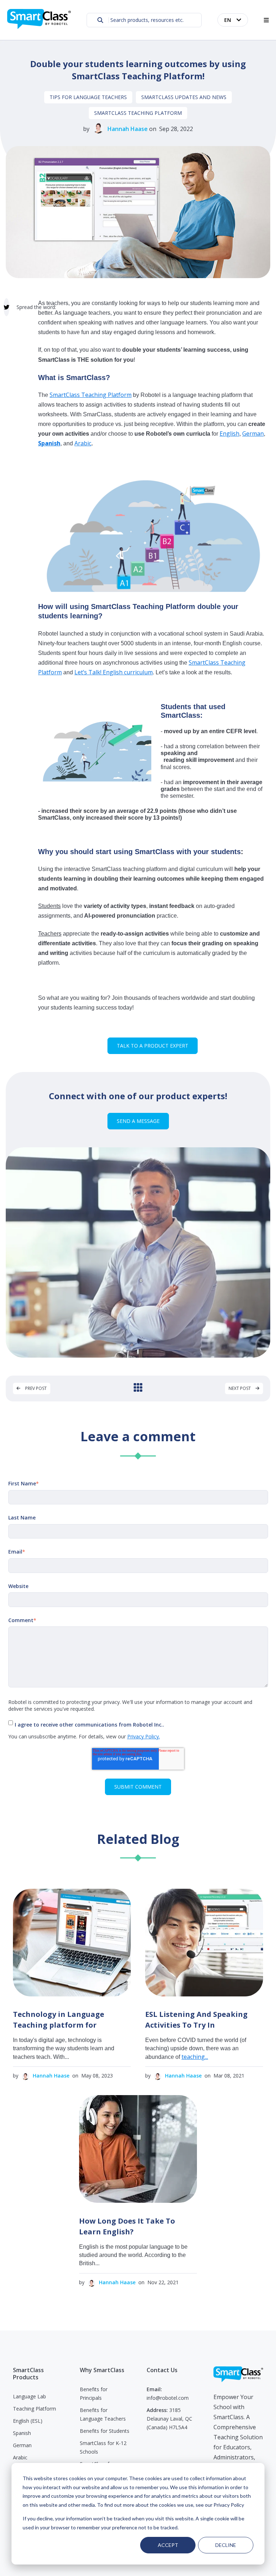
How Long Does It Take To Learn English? (127, 2226)
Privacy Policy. (144, 1736)
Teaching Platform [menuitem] (34, 2409)
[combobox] (144, 20)
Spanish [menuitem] (22, 2433)
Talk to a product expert (153, 1046)
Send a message (138, 1121)
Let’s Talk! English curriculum (114, 672)
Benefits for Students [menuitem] (105, 2431)
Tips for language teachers (88, 97)
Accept (168, 2545)
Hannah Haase (128, 129)
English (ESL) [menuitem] (28, 2421)
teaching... (195, 2057)
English (229, 434)
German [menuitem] (22, 2445)
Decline (226, 2545)
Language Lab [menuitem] (29, 2396)
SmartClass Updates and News (184, 97)
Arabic (83, 443)
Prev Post (35, 1388)
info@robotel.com (168, 2398)
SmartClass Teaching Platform (138, 113)
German (253, 434)
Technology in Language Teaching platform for (59, 2020)
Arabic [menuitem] (20, 2457)
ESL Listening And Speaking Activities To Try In (196, 2020)
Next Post (240, 1388)
